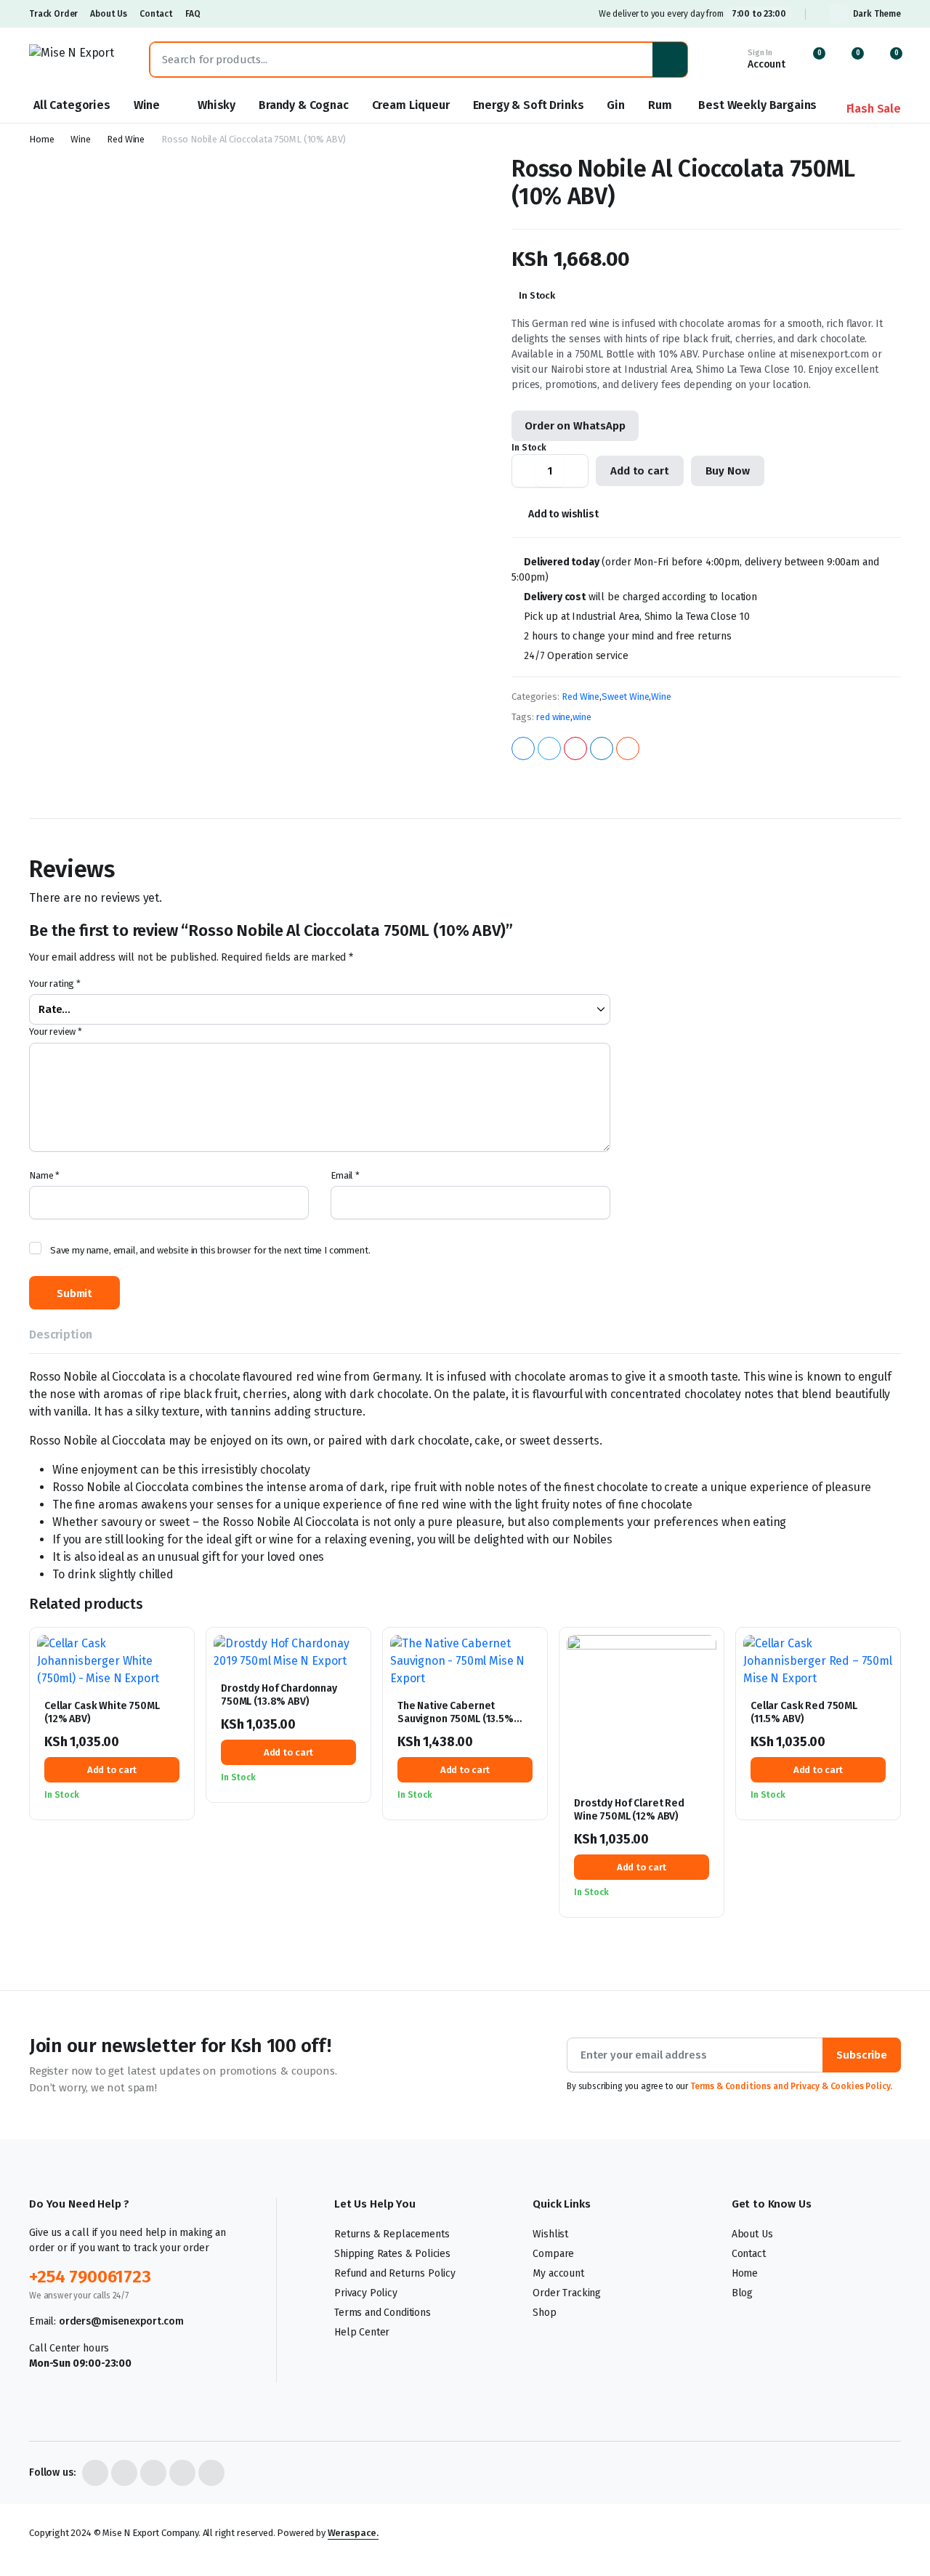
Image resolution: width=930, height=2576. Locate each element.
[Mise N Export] (75, 60)
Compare (177, 1717)
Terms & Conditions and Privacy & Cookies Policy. (791, 2086)
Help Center (362, 2332)
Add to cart (639, 471)
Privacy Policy (366, 2293)
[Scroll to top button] (897, 2543)
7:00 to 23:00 (759, 14)
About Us (109, 14)
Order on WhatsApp (575, 426)
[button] (887, 60)
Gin (616, 105)
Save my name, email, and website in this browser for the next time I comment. (210, 1250)
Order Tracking (567, 2293)
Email (345, 1175)
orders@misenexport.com (121, 2321)
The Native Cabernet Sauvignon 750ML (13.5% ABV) (456, 1719)
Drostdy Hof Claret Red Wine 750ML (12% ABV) (629, 1810)
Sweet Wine (625, 697)
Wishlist (550, 2234)
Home (41, 139)
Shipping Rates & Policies (392, 2254)
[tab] (61, 1337)
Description (61, 1335)
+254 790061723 (90, 2277)
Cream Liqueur (411, 105)
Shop (544, 2313)
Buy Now (728, 471)
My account (558, 2273)
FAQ (193, 14)
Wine (147, 105)
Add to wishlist (563, 514)
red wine (553, 717)
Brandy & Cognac (304, 105)
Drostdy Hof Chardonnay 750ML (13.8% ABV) (279, 1695)
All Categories (72, 105)
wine (582, 717)
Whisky (217, 105)
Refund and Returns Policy (395, 2273)
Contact (156, 14)
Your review (56, 1031)
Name (44, 1175)
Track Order (53, 14)
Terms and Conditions (383, 2313)
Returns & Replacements (392, 2234)
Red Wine (126, 139)
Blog (742, 2293)
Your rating (55, 984)
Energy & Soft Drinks (529, 105)
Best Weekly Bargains (757, 105)
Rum (660, 105)
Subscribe (862, 2055)
